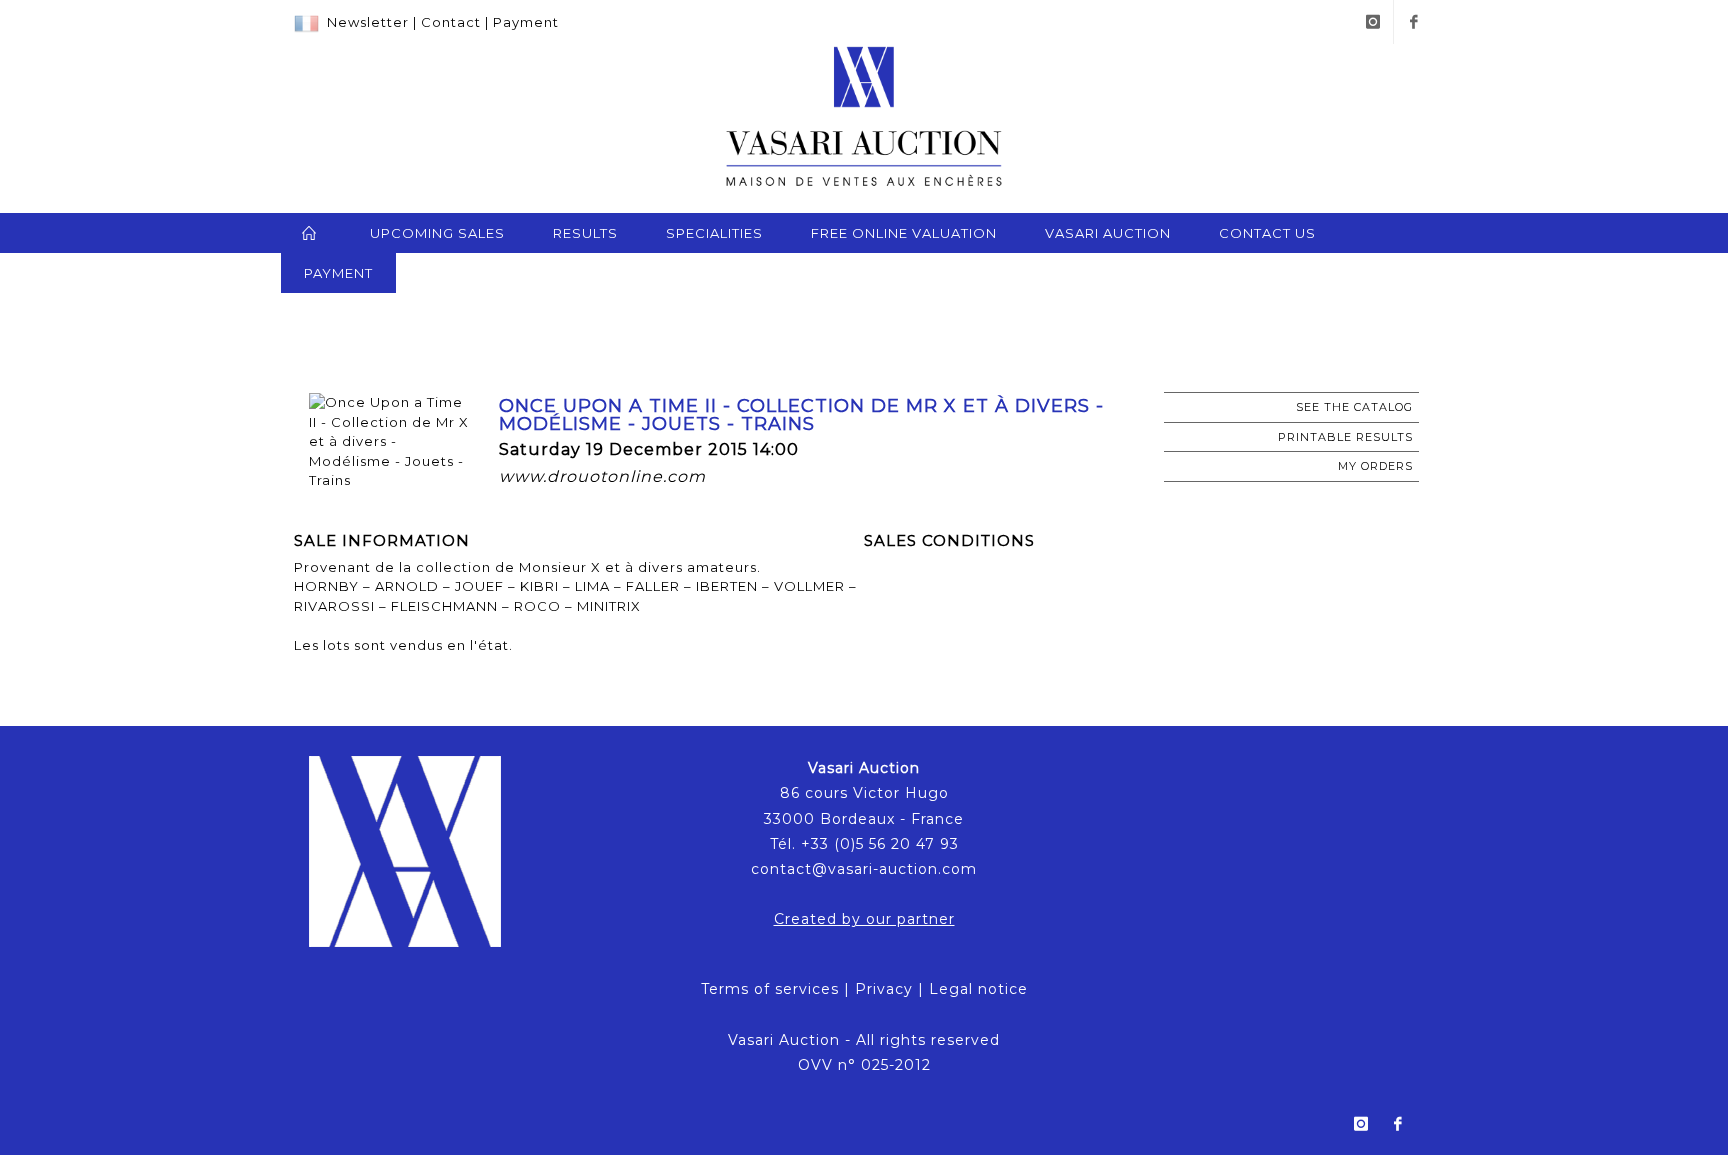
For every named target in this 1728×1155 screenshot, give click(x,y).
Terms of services (770, 989)
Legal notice (978, 989)
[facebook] (1414, 22)
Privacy (884, 989)
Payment (526, 22)
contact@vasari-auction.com (864, 869)
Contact (451, 22)
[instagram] (1373, 22)
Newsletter (368, 22)
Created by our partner (864, 919)
